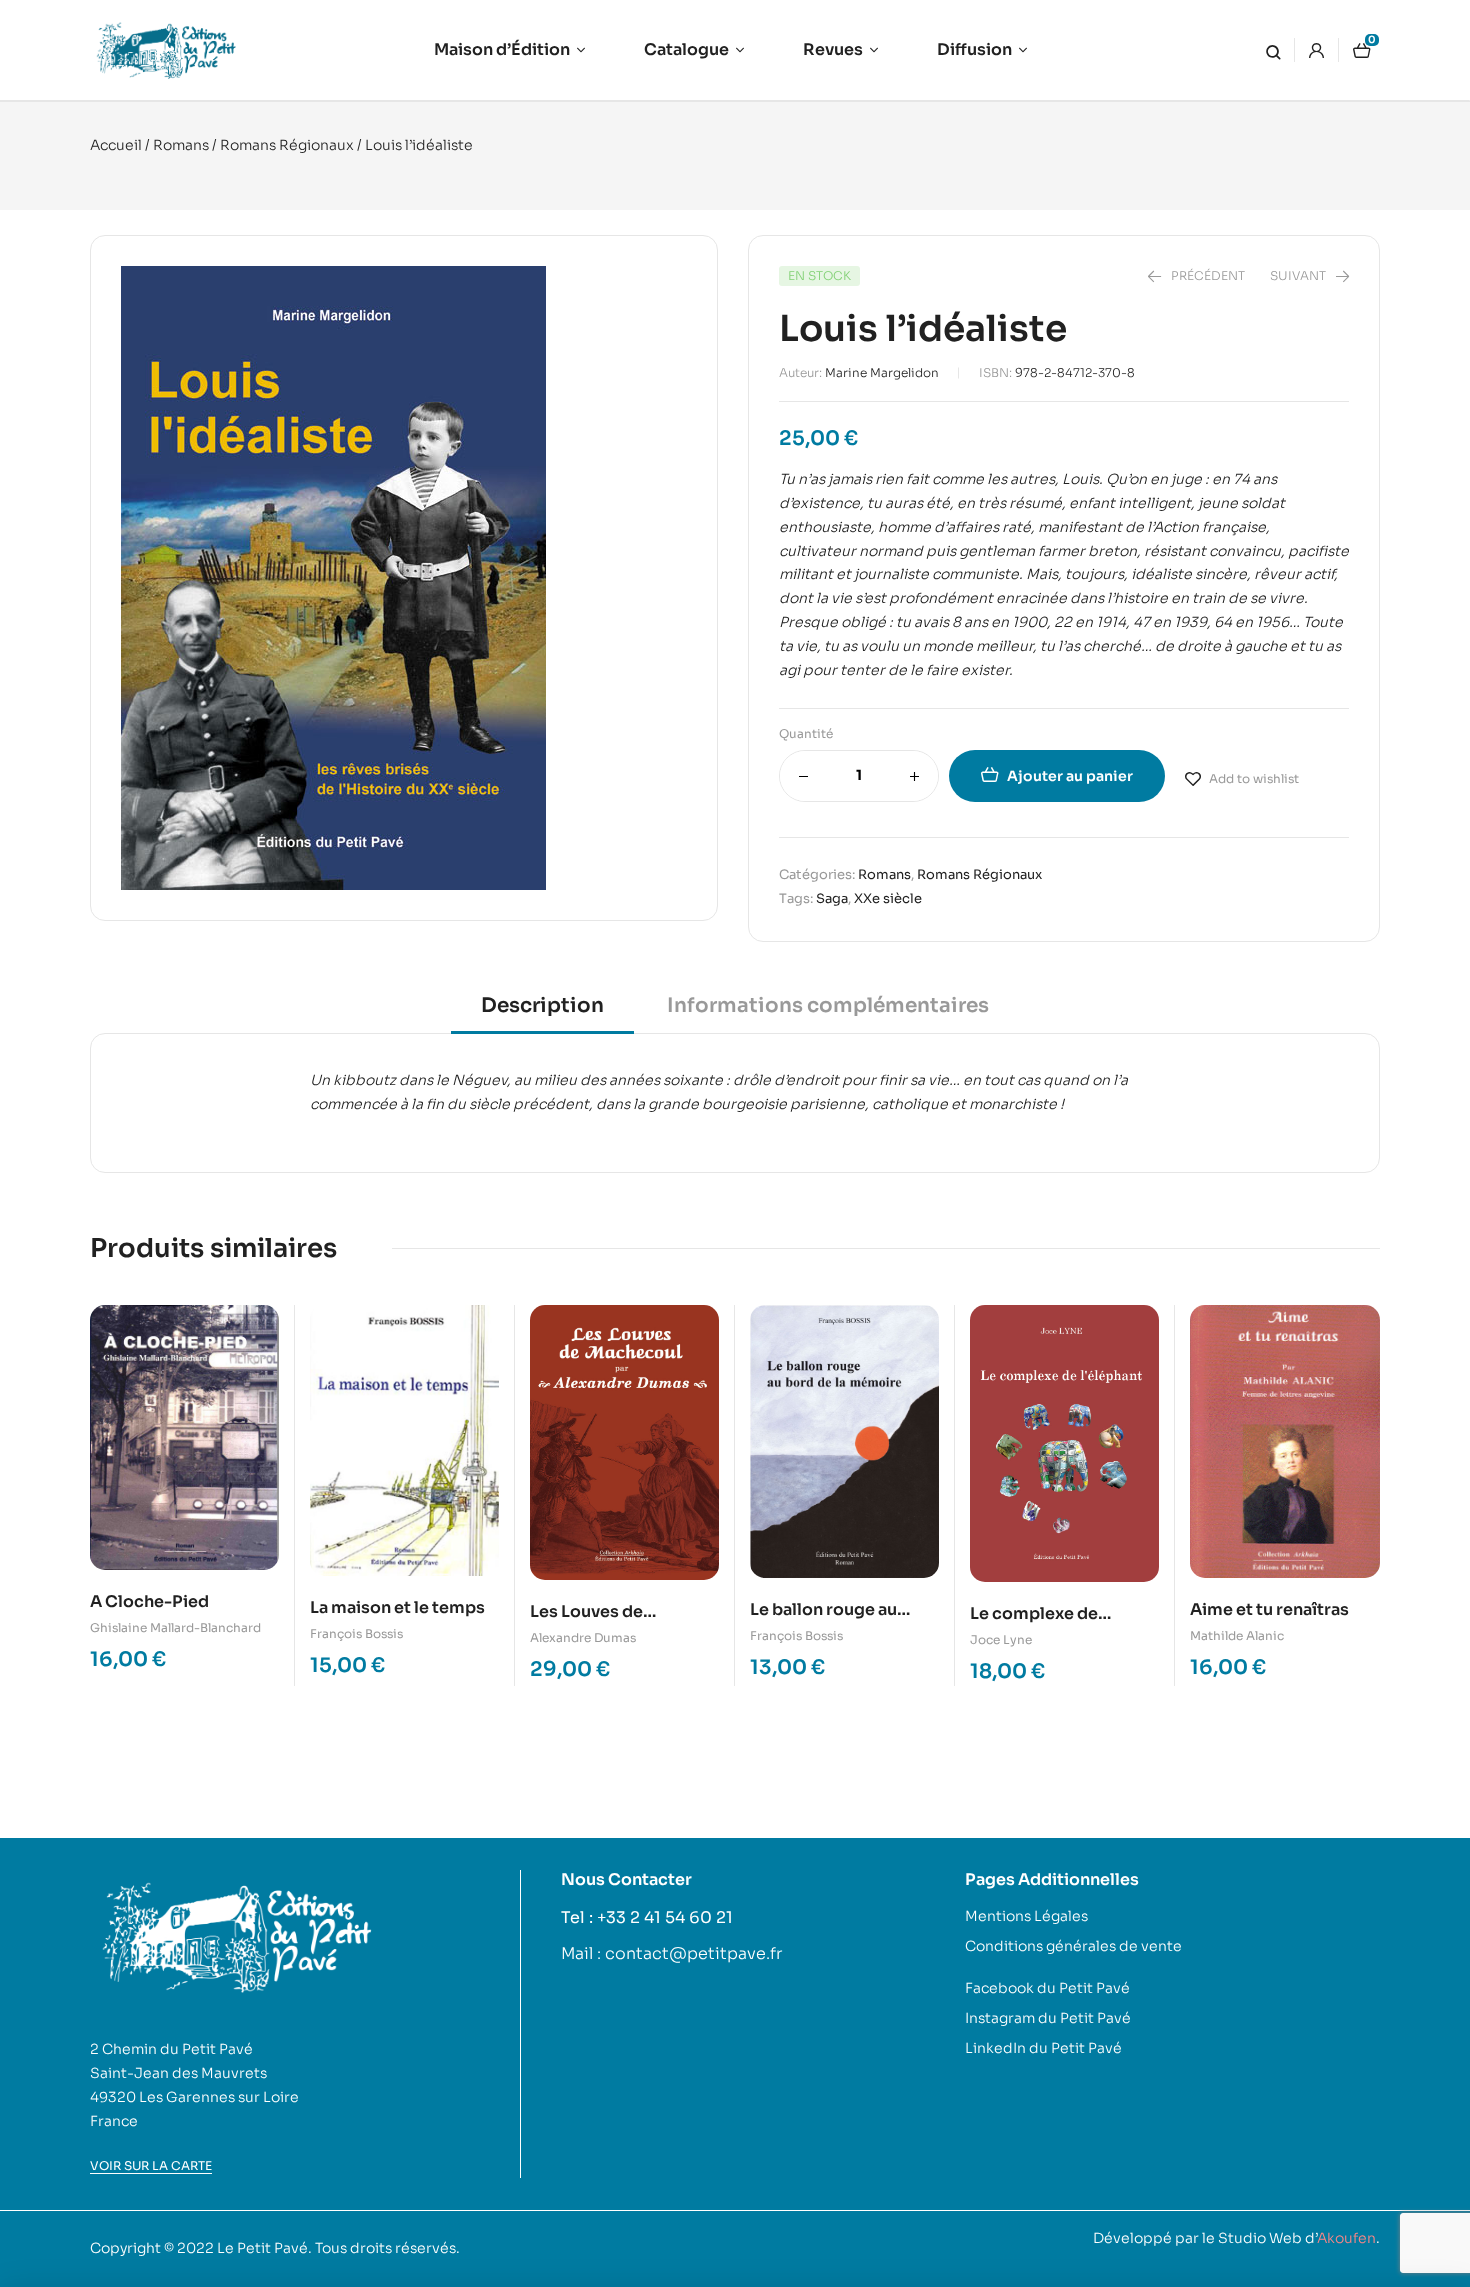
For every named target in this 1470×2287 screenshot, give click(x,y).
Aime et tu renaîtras (1269, 1609)
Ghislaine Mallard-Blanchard (175, 1627)
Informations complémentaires (828, 1005)
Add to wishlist (1254, 778)
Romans (181, 145)
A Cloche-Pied (149, 1601)
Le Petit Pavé (262, 2248)
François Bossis (356, 1633)
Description (542, 1005)
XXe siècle (888, 898)
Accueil (116, 145)
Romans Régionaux (287, 145)
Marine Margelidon (882, 372)
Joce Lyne (1001, 1639)
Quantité (806, 733)
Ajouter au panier (1070, 776)
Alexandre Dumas (583, 1637)
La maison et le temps (397, 1607)
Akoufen (1346, 2238)
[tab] (542, 1012)
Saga (832, 898)
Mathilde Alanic (1237, 1635)
